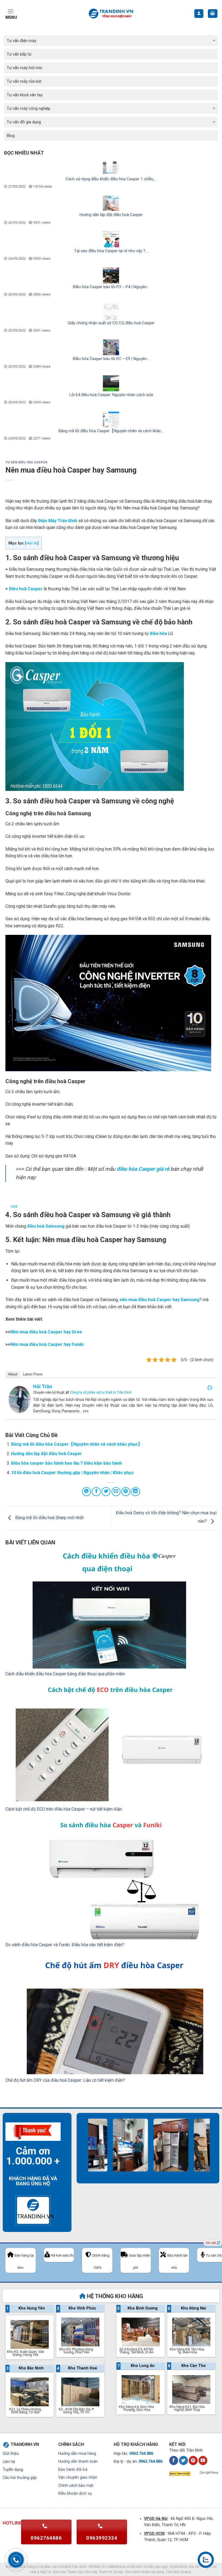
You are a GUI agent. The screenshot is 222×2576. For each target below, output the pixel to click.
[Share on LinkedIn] (136, 1492)
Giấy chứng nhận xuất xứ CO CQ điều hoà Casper (111, 323)
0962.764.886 (141, 2454)
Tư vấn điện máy (22, 41)
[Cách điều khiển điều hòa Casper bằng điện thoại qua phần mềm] (111, 1609)
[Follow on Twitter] (183, 2460)
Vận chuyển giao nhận (78, 2477)
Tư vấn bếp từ (19, 54)
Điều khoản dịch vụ (75, 2493)
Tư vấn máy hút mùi (24, 68)
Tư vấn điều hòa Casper (26, 462)
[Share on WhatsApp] (86, 1492)
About (13, 1374)
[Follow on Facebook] (174, 2460)
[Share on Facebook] (96, 1492)
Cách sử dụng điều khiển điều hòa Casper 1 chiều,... (111, 179)
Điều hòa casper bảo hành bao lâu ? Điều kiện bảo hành (66, 1463)
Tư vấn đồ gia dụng (24, 122)
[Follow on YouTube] (203, 2460)
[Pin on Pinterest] (126, 1492)
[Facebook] (210, 1388)
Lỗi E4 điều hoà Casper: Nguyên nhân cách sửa (111, 395)
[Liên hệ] (206, 2560)
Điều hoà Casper (25, 589)
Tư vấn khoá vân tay (25, 95)
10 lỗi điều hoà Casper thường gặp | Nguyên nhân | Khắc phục (72, 1473)
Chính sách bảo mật (76, 2486)
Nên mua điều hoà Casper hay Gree (46, 1332)
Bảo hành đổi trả (73, 2470)
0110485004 (112, 2567)
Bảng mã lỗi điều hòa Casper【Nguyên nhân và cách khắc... (111, 431)
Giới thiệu (11, 2454)
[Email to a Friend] (116, 1492)
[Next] (198, 2151)
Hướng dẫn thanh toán (78, 2461)
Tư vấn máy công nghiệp (29, 108)
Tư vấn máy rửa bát (24, 81)
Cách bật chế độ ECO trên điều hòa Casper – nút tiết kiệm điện (64, 1809)
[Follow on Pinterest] (193, 2460)
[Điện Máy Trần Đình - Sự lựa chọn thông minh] (111, 14)
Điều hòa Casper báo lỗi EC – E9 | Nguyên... (111, 359)
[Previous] (84, 2151)
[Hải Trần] (19, 1399)
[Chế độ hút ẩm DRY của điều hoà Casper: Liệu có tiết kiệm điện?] (111, 2015)
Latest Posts (33, 1374)
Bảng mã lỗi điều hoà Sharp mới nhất (49, 1518)
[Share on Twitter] (106, 1492)
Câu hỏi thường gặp (20, 2478)
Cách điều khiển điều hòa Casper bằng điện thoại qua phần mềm (65, 1674)
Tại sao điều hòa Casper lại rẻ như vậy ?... (111, 251)
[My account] (199, 14)
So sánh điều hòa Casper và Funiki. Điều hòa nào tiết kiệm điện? (65, 1945)
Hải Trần (43, 1386)
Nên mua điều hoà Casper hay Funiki (47, 1344)
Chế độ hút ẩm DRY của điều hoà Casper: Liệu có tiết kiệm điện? (65, 2080)
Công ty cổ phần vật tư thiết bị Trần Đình (101, 1392)
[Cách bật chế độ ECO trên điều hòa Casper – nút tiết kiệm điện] (111, 1745)
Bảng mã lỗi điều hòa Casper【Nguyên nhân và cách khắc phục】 (77, 1444)
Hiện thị (32, 543)
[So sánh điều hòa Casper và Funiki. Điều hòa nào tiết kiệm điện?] (111, 1880)
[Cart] (213, 14)
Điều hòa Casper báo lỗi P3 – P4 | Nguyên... (111, 287)
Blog (11, 136)
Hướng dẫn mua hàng (77, 2454)
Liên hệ (9, 2462)
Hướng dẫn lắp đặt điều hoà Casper (111, 215)
